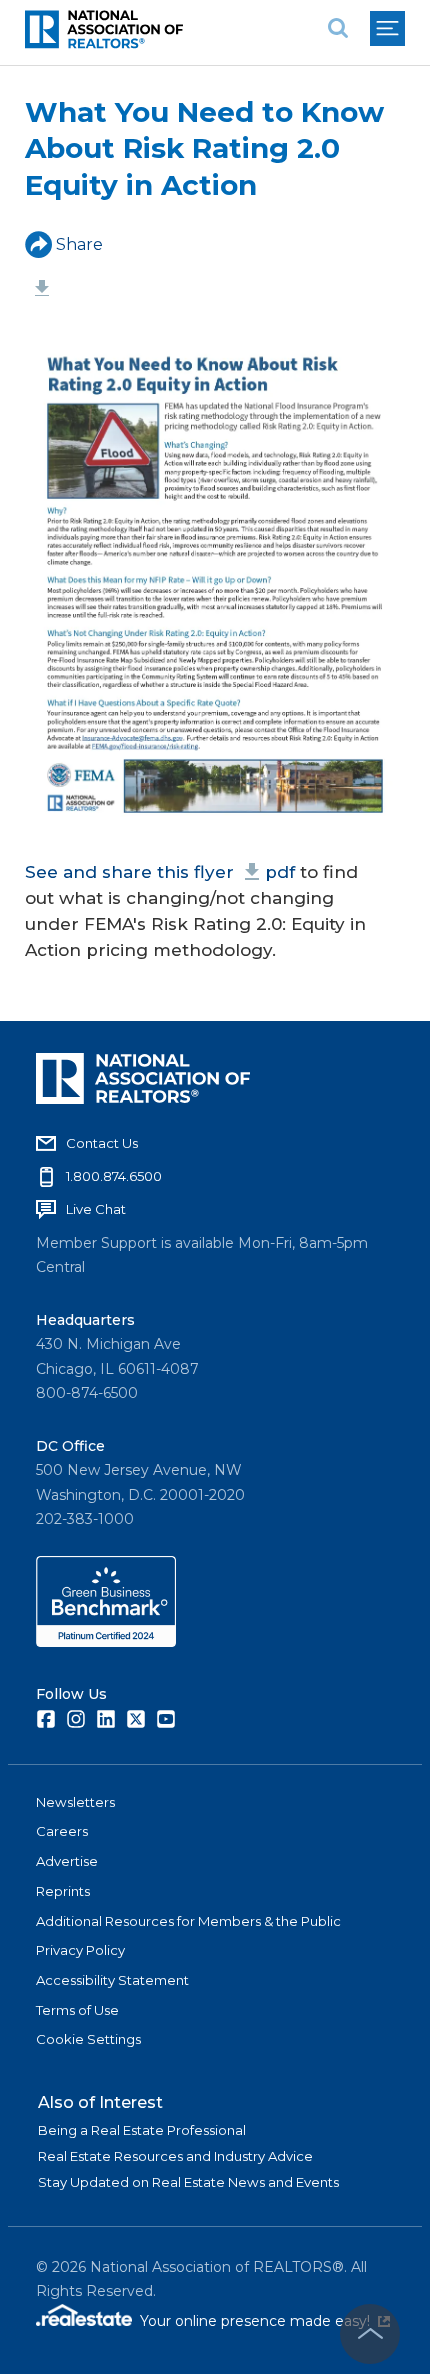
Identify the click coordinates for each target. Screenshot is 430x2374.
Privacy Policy (80, 1950)
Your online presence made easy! (265, 2321)
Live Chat (96, 1209)
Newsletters (75, 1802)
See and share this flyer (160, 872)
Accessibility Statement (112, 1980)
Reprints (63, 1891)
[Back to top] (370, 2334)
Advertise (67, 1861)
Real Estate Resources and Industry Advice (175, 2156)
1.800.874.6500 (114, 1176)
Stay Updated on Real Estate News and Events (188, 2182)
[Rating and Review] (106, 1642)
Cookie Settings (88, 2039)
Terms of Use (77, 2010)
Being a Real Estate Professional (142, 2130)
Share (79, 244)
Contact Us (102, 1143)
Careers (62, 1831)
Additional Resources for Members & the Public (188, 1921)
